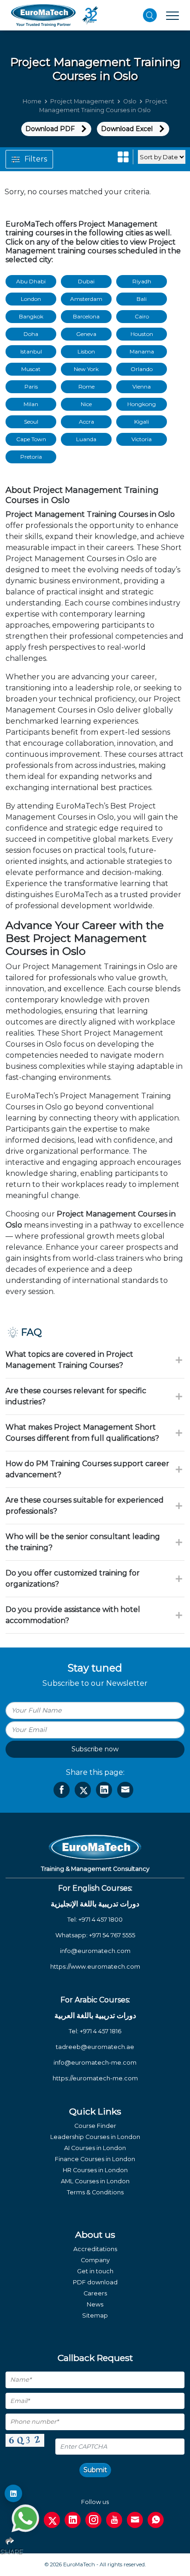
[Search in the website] (150, 15)
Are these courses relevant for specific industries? (76, 1396)
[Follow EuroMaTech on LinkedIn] (13, 2493)
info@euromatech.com (95, 1951)
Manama (142, 351)
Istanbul (31, 351)
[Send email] (135, 2520)
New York (86, 369)
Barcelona (86, 316)
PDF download (95, 2282)
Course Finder (95, 2126)
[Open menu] (172, 15)
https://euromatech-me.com (95, 2078)
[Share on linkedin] (104, 1790)
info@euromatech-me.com (95, 2063)
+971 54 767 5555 (112, 1935)
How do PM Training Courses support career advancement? (87, 1469)
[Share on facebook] (62, 1790)
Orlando (142, 369)
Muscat (31, 369)
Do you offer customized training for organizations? (73, 1579)
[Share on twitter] (83, 1790)
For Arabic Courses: (95, 2000)
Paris (31, 386)
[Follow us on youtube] (114, 2520)
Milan (31, 404)
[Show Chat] (25, 2518)
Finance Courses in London (95, 2159)
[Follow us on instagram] (93, 2520)
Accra (86, 422)
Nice (86, 404)
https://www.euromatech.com (95, 1967)
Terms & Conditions (95, 2192)
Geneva (86, 334)
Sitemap (95, 2315)
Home (32, 101)
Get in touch (95, 2271)
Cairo (142, 316)
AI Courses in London (95, 2148)
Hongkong (142, 404)
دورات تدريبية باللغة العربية (95, 2016)
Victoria (142, 439)
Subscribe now (95, 1749)
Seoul (31, 422)
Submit (95, 2470)
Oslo (130, 101)
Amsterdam (86, 299)
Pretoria (31, 457)
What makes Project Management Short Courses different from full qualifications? (82, 1433)
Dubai (86, 281)
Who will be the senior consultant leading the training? (83, 1542)
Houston (142, 334)
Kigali (142, 422)
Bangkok (31, 316)
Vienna (142, 386)
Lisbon (86, 351)
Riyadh (142, 281)
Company (95, 2260)
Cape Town (31, 439)
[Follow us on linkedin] (73, 2520)
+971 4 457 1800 (101, 1920)
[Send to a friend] (125, 1790)
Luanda (86, 439)
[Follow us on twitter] (52, 2520)
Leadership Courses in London (95, 2137)
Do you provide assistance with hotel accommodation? (73, 1615)
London (31, 299)
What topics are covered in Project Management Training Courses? (69, 1360)
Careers (95, 2293)
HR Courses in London (95, 2170)
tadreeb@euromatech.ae (95, 2047)
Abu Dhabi (31, 281)
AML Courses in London (95, 2181)
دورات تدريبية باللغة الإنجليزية (95, 1904)
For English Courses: (95, 1888)
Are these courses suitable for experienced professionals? (85, 1506)
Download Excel (127, 129)
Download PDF (50, 129)
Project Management (82, 101)
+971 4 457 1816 (101, 2031)
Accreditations (95, 2249)
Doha (31, 334)
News (95, 2304)
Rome (86, 386)
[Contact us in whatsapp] (156, 2520)
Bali (142, 299)
